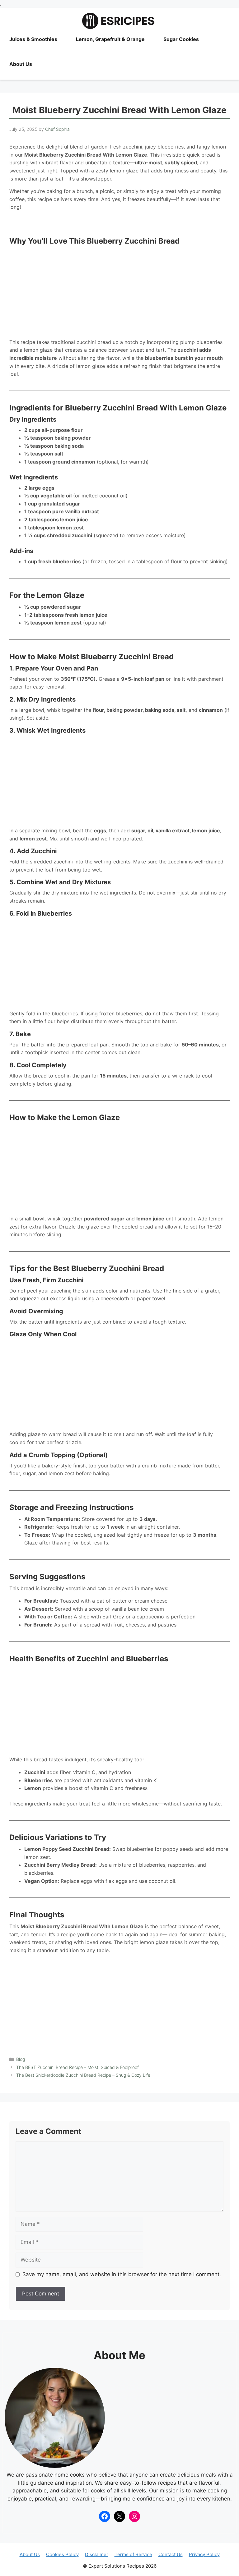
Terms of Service (133, 2554)
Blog (21, 2059)
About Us (21, 64)
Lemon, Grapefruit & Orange (110, 39)
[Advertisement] (119, 292)
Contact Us (171, 2554)
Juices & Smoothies (33, 39)
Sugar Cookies (181, 39)
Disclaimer (97, 2554)
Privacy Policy (204, 2554)
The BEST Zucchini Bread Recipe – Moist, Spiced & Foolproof (77, 2067)
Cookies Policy (62, 2554)
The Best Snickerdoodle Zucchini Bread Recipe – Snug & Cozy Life (83, 2075)
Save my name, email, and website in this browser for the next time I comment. (122, 2274)
